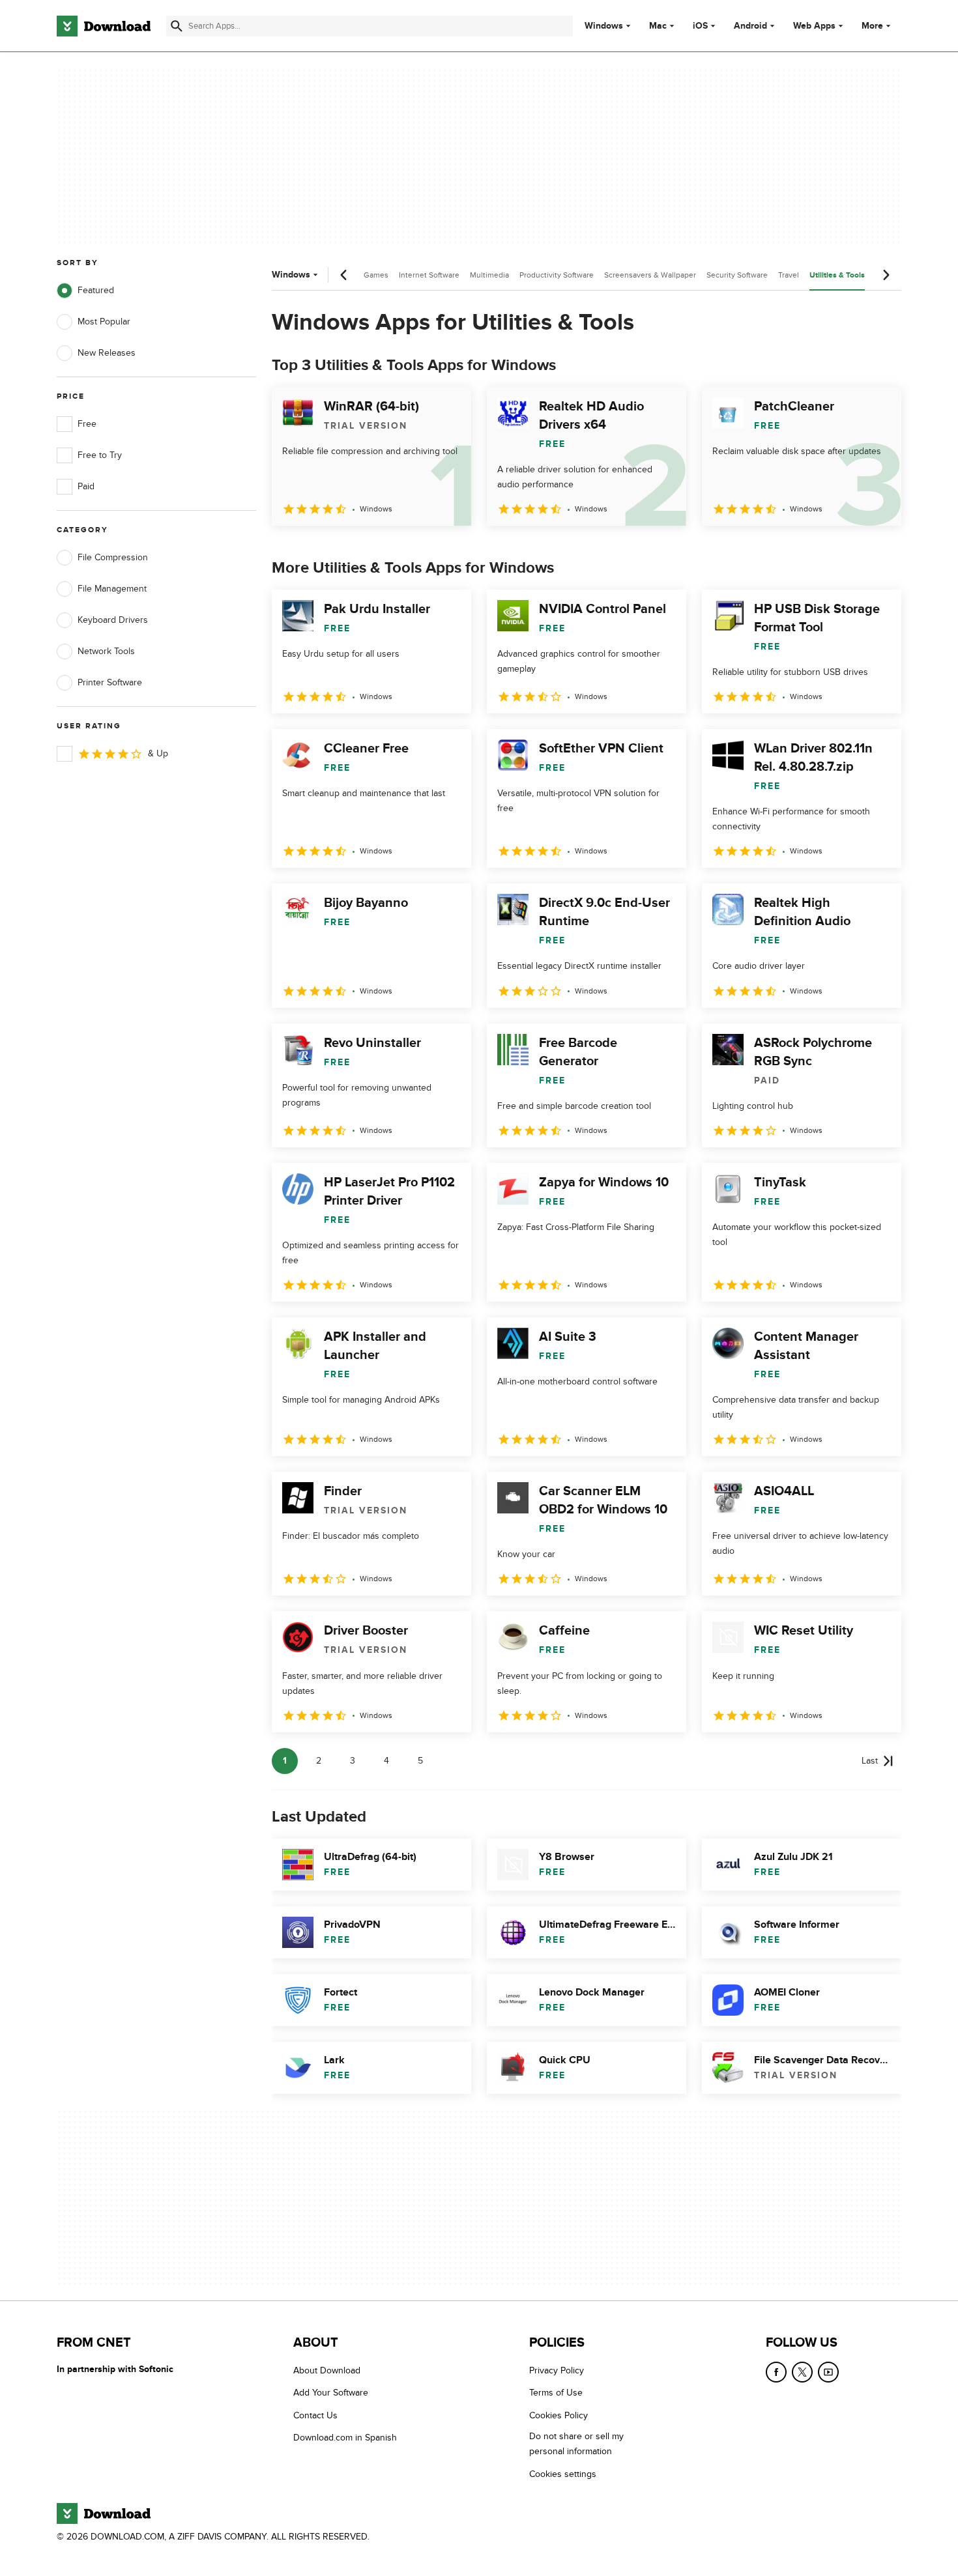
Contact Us (315, 2415)
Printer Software (110, 682)
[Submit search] (177, 26)
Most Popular (104, 322)
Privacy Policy (557, 2370)
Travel (789, 275)
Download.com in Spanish (345, 2438)
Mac (658, 26)
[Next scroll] (886, 275)
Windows (604, 26)
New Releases (107, 353)
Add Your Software (331, 2393)
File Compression (113, 557)
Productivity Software (557, 275)
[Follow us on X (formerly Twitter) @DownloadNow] (802, 2372)
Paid (86, 486)
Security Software (737, 275)
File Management (112, 589)
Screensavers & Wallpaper (650, 275)
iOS (700, 26)
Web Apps (814, 26)
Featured (96, 290)
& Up (158, 753)
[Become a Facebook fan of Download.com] (776, 2372)
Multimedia (489, 275)
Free (87, 424)
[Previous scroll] (344, 275)
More (872, 26)
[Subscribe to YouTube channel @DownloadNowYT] (828, 2372)
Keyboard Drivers (113, 620)
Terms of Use (556, 2393)
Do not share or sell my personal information (576, 2444)
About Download (327, 2370)
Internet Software (429, 275)
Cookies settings (563, 2474)
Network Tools (106, 651)
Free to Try (100, 455)
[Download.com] (104, 26)
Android (750, 26)
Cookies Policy (559, 2415)
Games (376, 275)
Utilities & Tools (837, 275)
